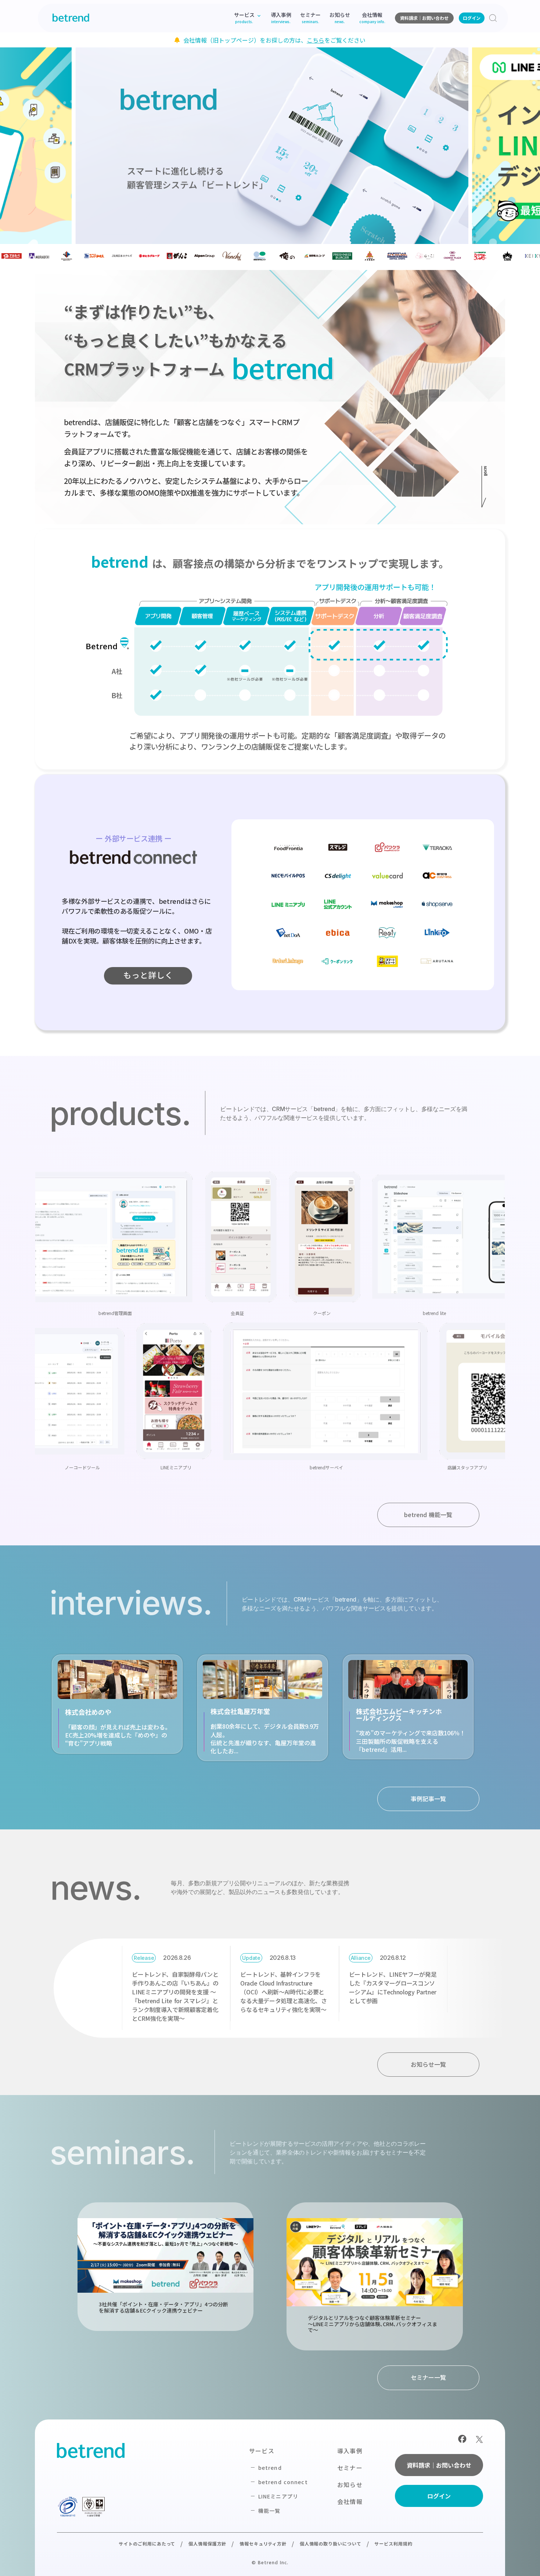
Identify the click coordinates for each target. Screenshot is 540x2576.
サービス (262, 2451)
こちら (316, 40)
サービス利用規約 (393, 2543)
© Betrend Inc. (270, 2562)
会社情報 (350, 2501)
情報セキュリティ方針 (263, 2543)
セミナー (350, 2468)
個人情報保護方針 (208, 2543)
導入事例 (350, 2451)
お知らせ (350, 2485)
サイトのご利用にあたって (147, 2543)
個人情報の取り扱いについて (331, 2543)
